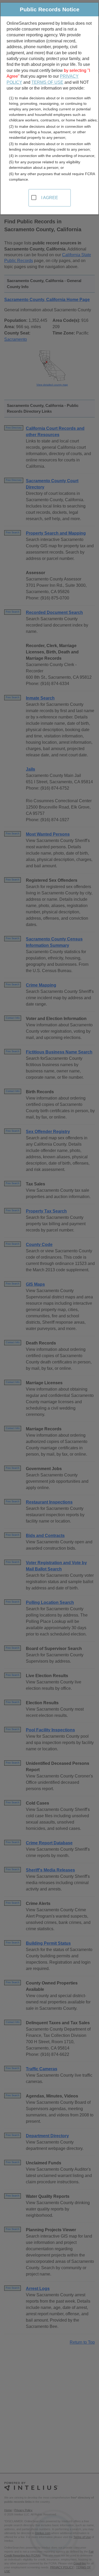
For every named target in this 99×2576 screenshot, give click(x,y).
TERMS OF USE (47, 82)
